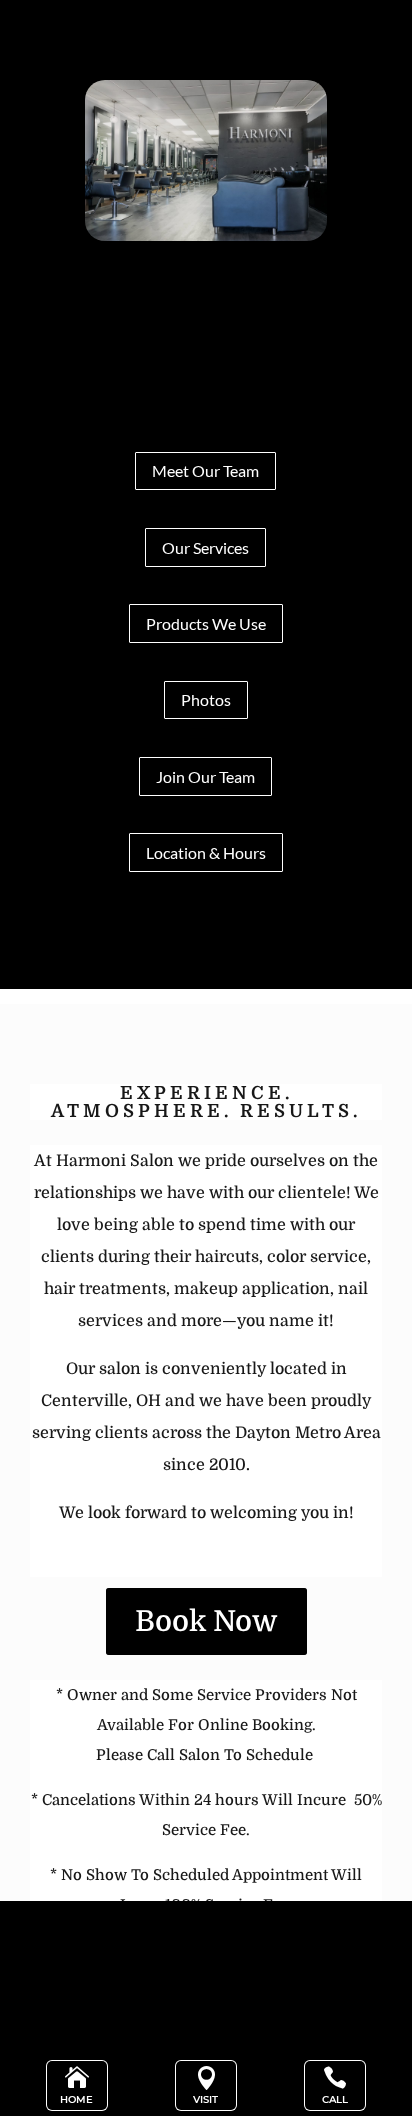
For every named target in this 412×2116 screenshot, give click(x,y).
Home (76, 2099)
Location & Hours (206, 852)
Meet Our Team (205, 470)
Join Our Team (205, 776)
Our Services (205, 547)
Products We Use (206, 623)
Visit (205, 2099)
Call (335, 2099)
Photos (206, 699)
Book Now (206, 1621)
